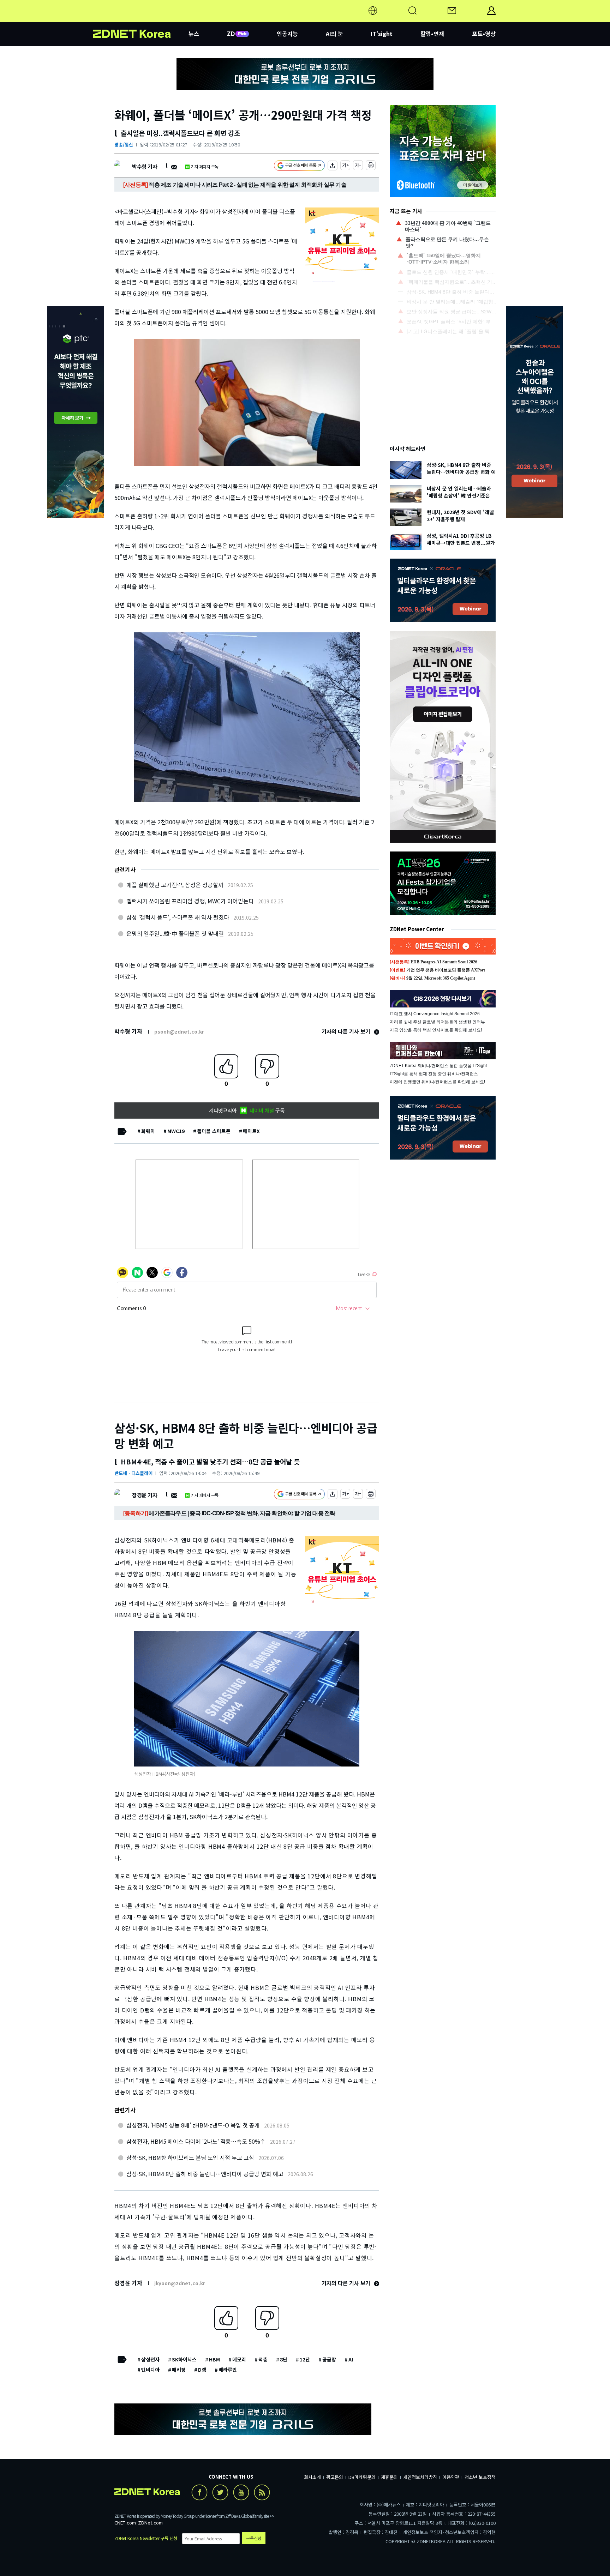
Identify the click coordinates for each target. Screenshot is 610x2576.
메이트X (251, 1131)
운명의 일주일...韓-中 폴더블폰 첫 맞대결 (175, 933)
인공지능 (287, 34)
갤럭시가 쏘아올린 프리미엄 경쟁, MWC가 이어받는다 (190, 901)
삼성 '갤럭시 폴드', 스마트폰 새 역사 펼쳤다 (178, 917)
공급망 (329, 2359)
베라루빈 (228, 2370)
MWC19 (176, 1131)
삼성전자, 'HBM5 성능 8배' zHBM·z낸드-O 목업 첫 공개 (193, 2125)
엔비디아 (150, 2370)
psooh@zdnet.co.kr (179, 1031)
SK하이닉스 (184, 2359)
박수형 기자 (145, 166)
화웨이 (148, 1131)
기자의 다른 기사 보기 (347, 1031)
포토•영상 (484, 34)
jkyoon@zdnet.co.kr (180, 2283)
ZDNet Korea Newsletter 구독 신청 (146, 2538)
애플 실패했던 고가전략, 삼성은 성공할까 (175, 885)
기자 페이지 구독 (205, 166)
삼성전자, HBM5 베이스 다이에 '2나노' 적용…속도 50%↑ (196, 2141)
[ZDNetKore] (141, 19)
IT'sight (382, 34)
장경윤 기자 (145, 1495)
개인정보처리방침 (420, 2477)
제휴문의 (389, 2477)
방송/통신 (124, 145)
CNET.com (125, 2523)
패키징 (179, 2370)
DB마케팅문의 (362, 2477)
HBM (214, 2359)
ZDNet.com (150, 2523)
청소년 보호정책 (480, 2477)
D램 (202, 2370)
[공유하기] (333, 166)
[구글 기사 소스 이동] (299, 166)
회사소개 (312, 2477)
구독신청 (254, 2538)
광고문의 (335, 2477)
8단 (284, 2359)
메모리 (239, 2359)
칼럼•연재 (432, 34)
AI (351, 2359)
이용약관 (451, 2477)
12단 (305, 2359)
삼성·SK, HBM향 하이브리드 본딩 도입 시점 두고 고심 (190, 2157)
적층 (263, 2359)
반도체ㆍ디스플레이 (133, 1473)
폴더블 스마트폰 (214, 1131)
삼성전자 (150, 2359)
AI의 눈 (334, 34)
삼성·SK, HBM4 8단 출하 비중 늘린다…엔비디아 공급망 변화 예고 (205, 2174)
